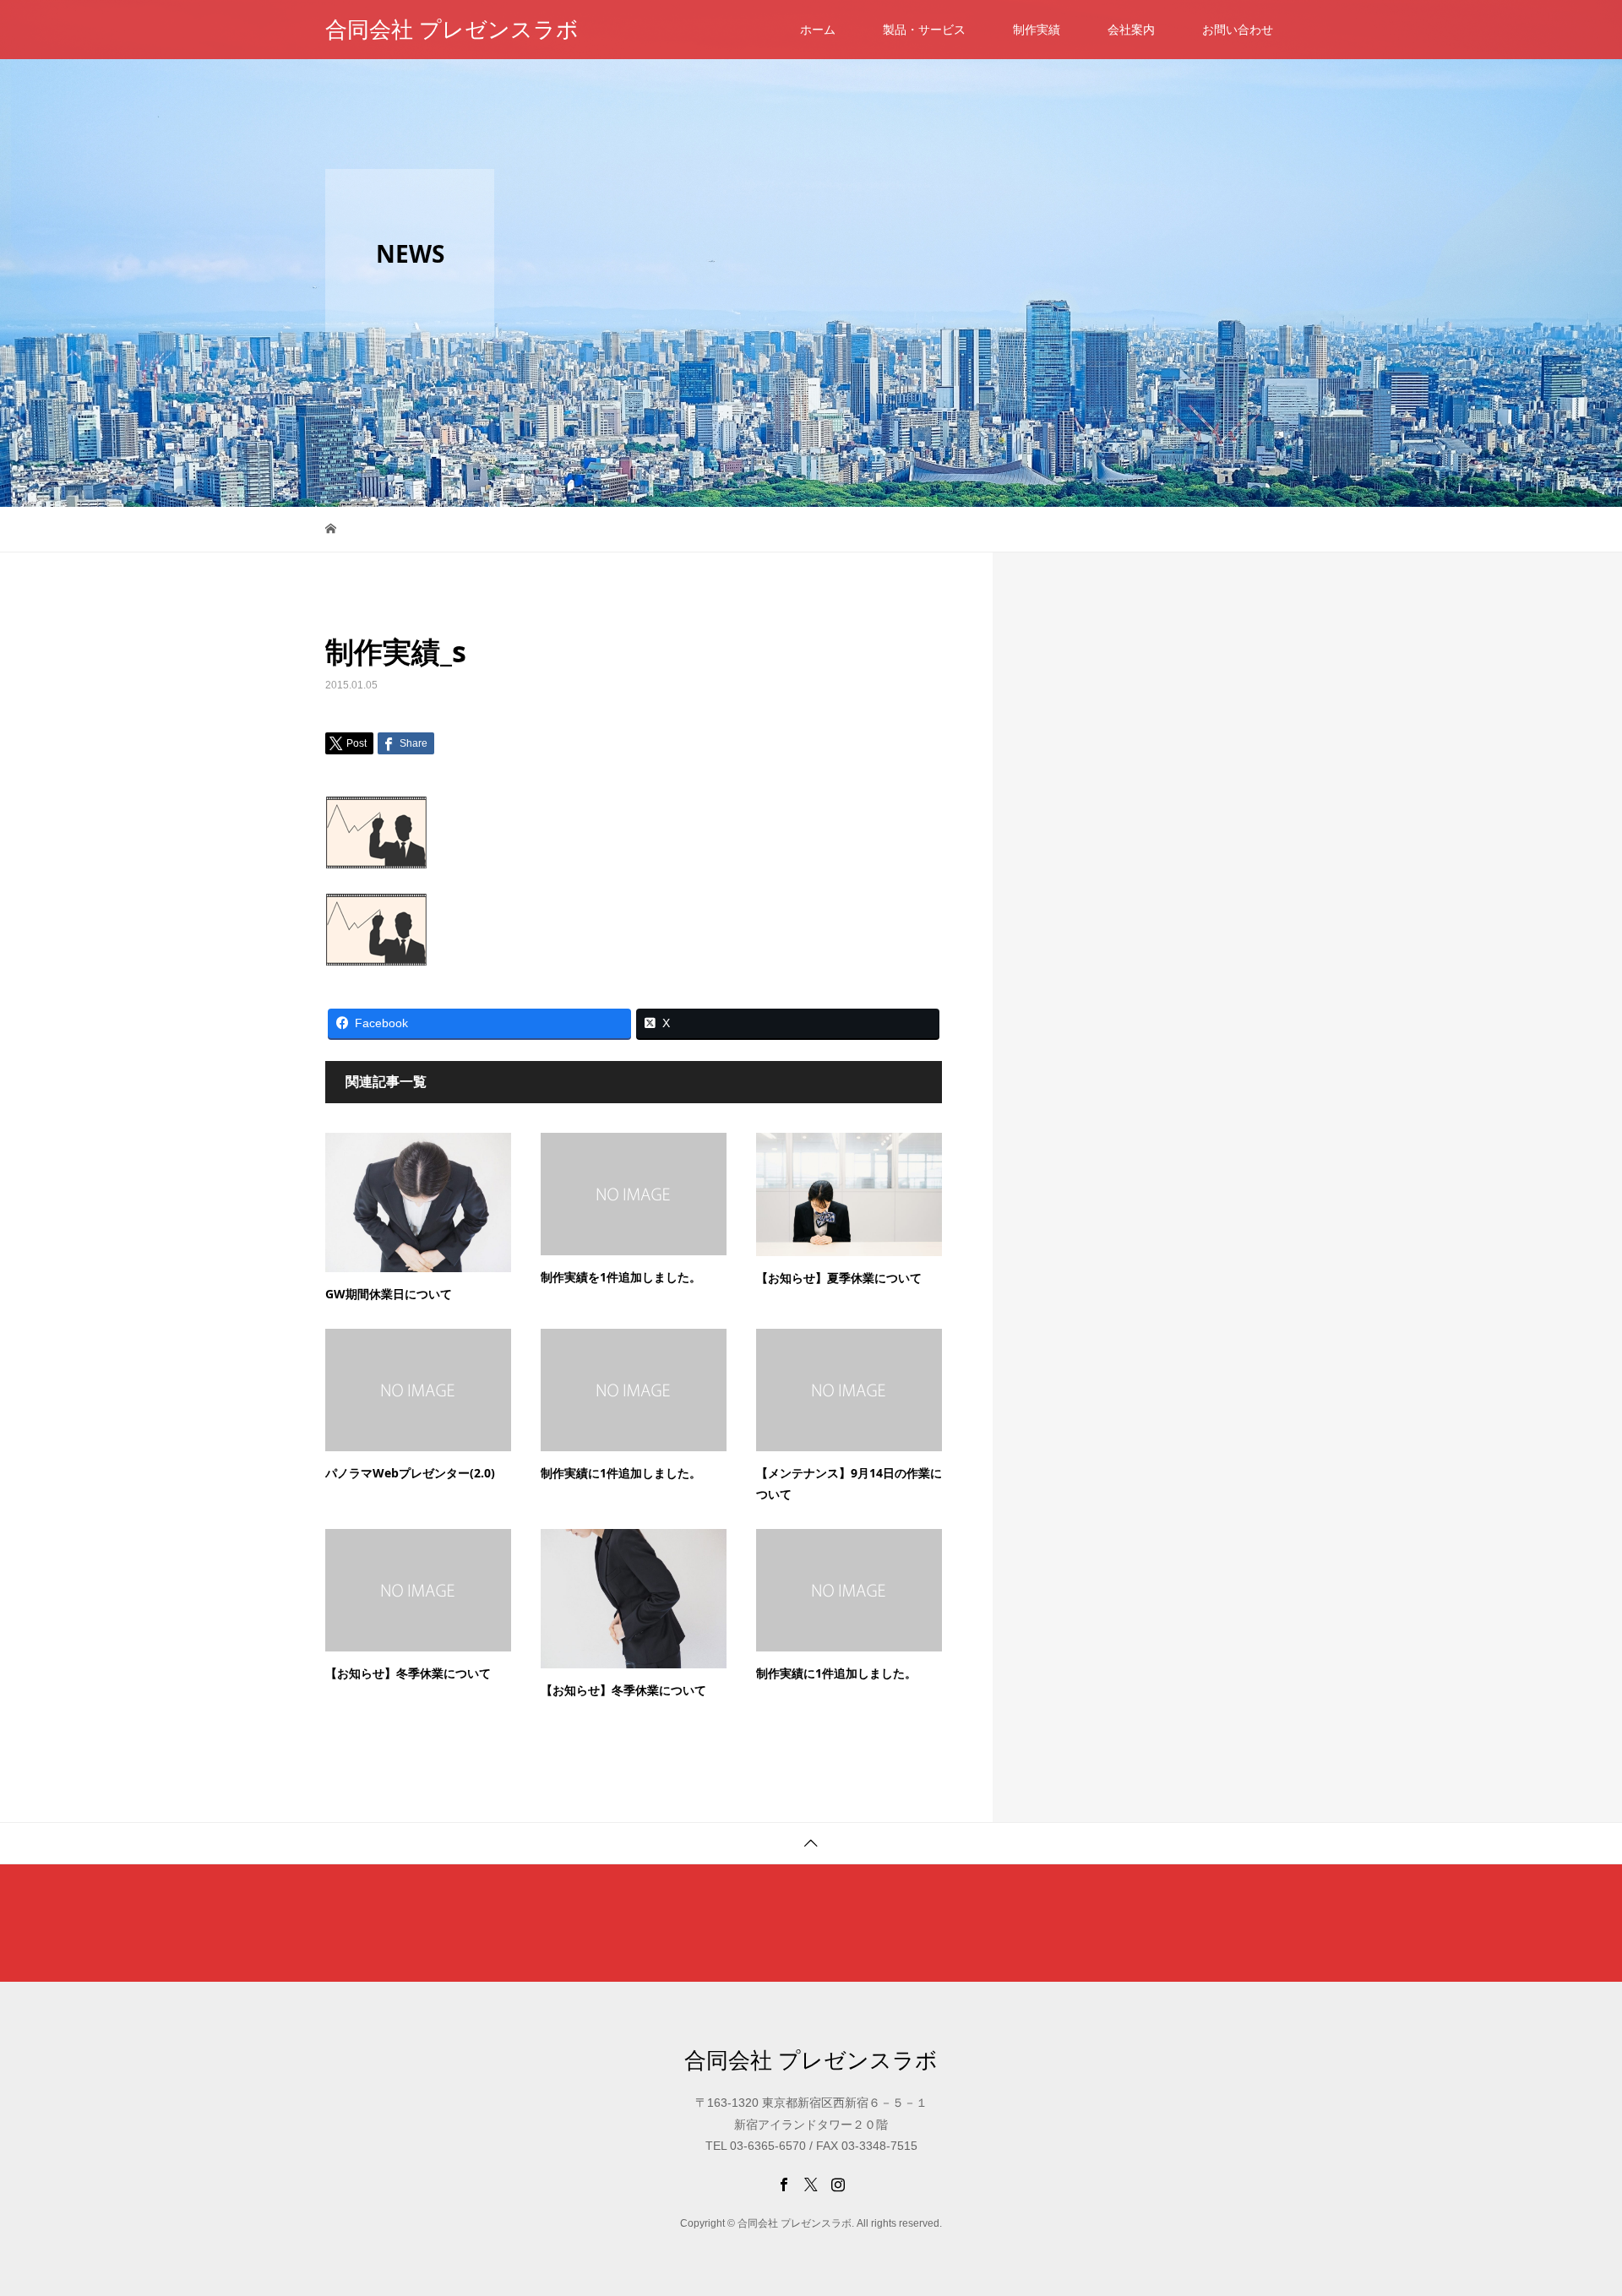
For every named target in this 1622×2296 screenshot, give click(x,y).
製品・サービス (924, 30)
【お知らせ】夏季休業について (839, 1278)
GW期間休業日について (389, 1294)
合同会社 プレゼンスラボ (452, 30)
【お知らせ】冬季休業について (408, 1673)
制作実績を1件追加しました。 (621, 1277)
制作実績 (1037, 30)
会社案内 (1131, 30)
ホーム (818, 30)
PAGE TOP (1573, 2208)
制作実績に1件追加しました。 (621, 1473)
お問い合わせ (1238, 30)
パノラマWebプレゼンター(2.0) (410, 1473)
